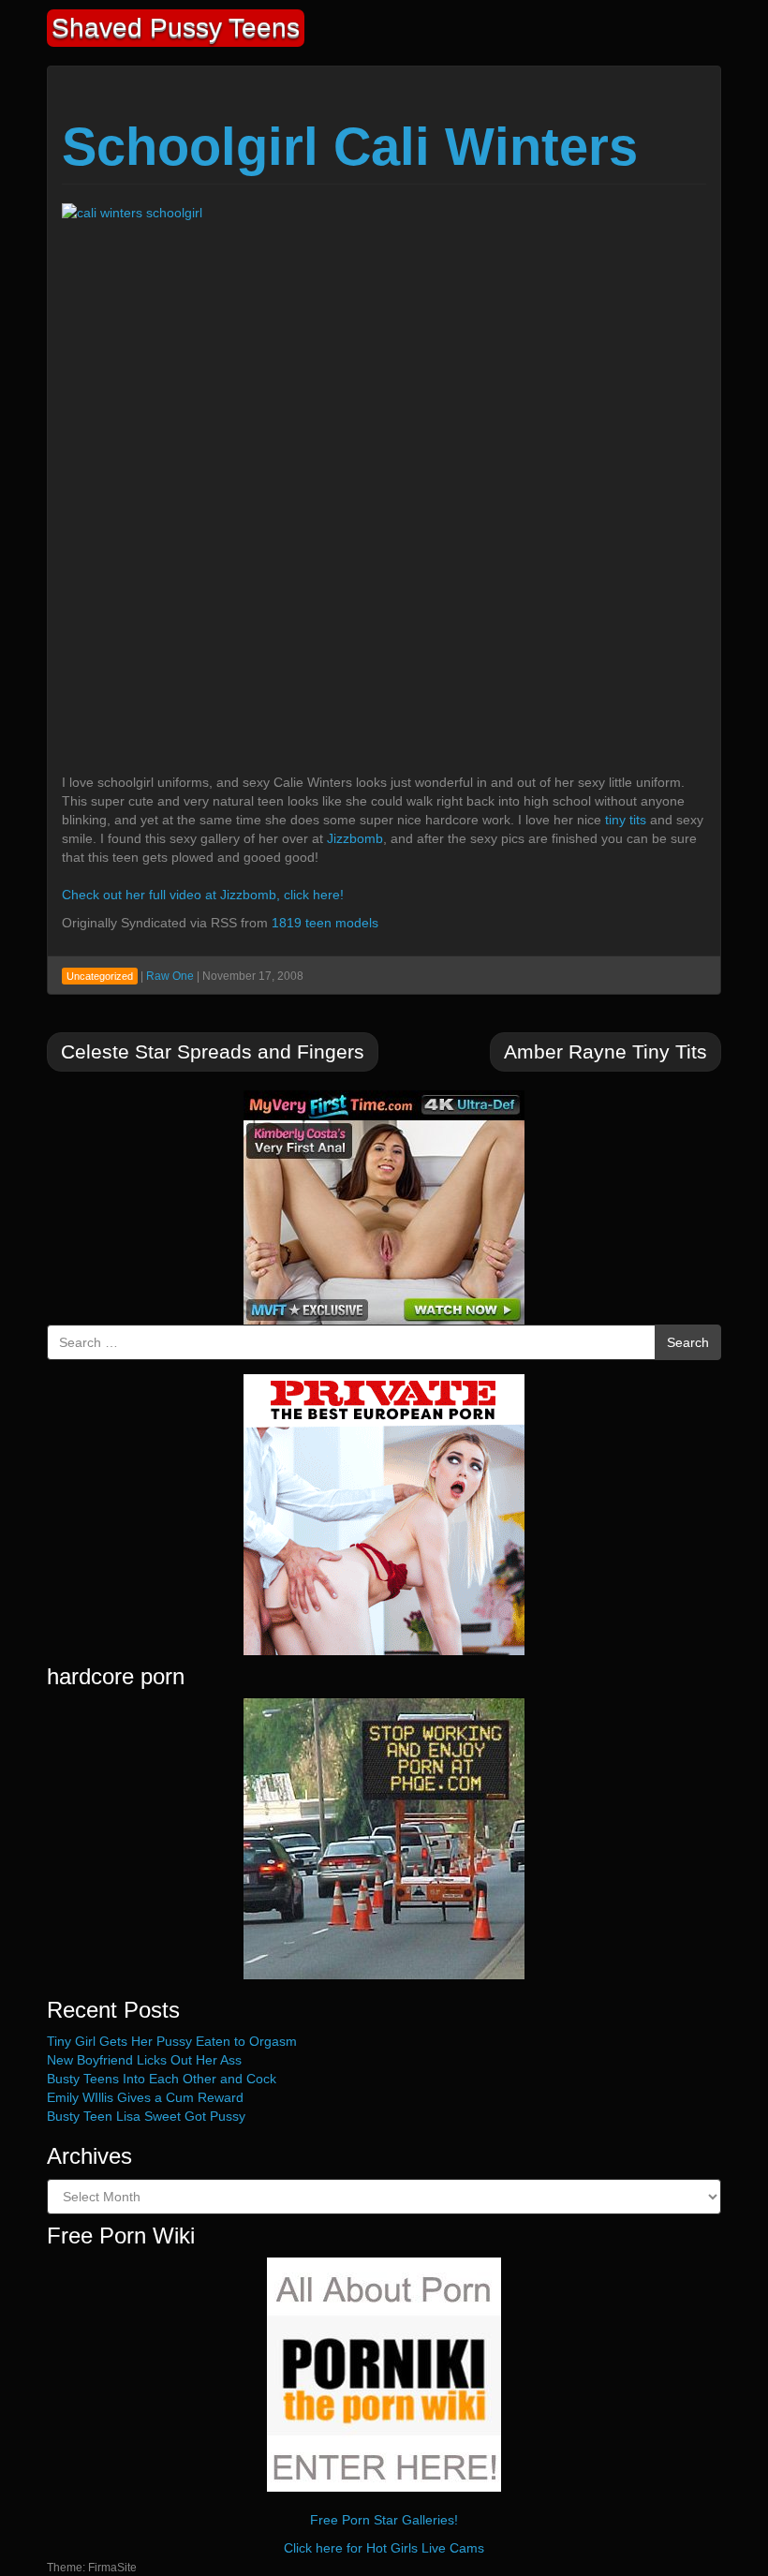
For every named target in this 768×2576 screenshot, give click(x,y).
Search (688, 1342)
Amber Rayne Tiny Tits (606, 1051)
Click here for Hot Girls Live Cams (384, 2548)
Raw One (170, 976)
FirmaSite (112, 2568)
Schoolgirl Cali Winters (350, 147)
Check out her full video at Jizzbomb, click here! (203, 895)
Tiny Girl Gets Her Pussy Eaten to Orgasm (172, 2041)
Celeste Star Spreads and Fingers (213, 1051)
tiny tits (626, 820)
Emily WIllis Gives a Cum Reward (145, 2097)
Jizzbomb (355, 838)
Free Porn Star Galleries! (384, 2520)
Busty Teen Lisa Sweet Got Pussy (146, 2116)
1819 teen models (325, 923)
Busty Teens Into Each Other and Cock (162, 2079)
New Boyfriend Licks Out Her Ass (144, 2060)
